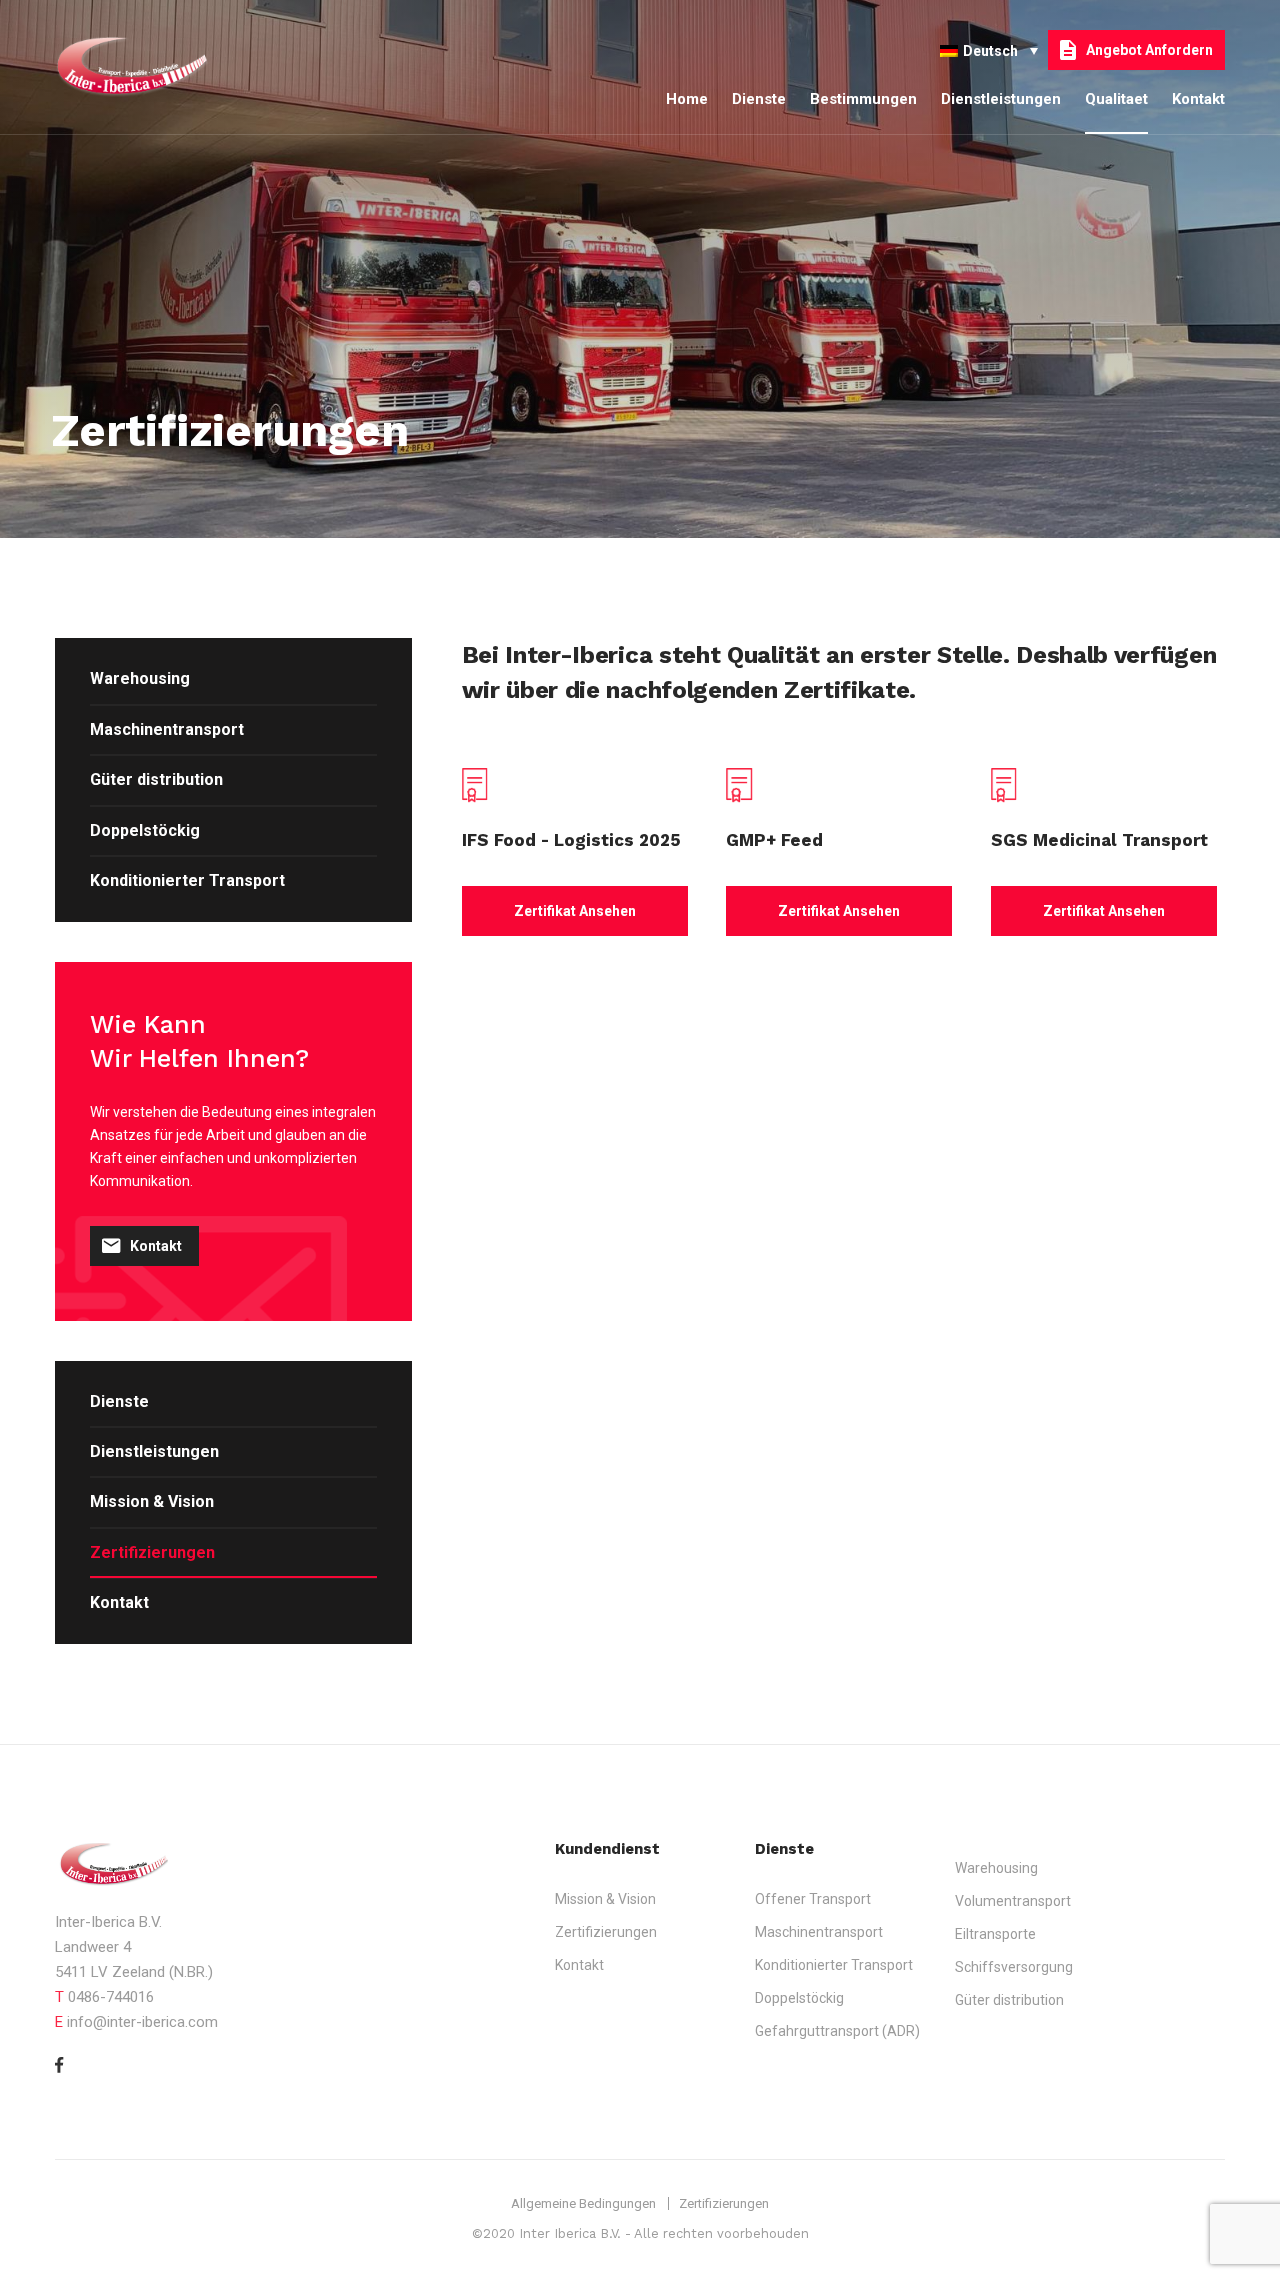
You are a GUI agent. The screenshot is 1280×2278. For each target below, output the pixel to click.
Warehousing (140, 678)
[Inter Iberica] (150, 67)
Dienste (759, 99)
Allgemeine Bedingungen (583, 2203)
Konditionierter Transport (187, 880)
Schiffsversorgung (1014, 1967)
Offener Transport (813, 1899)
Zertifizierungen (152, 1552)
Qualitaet (1116, 99)
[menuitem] (989, 49)
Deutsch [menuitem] (990, 51)
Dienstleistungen (1001, 99)
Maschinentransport (167, 729)
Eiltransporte (995, 1934)
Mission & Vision (152, 1501)
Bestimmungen (863, 99)
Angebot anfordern (1149, 50)
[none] (989, 49)
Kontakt (1198, 99)
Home (687, 99)
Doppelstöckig (145, 830)
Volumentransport (1013, 1901)
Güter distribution (156, 779)
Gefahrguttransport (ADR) (837, 2031)
